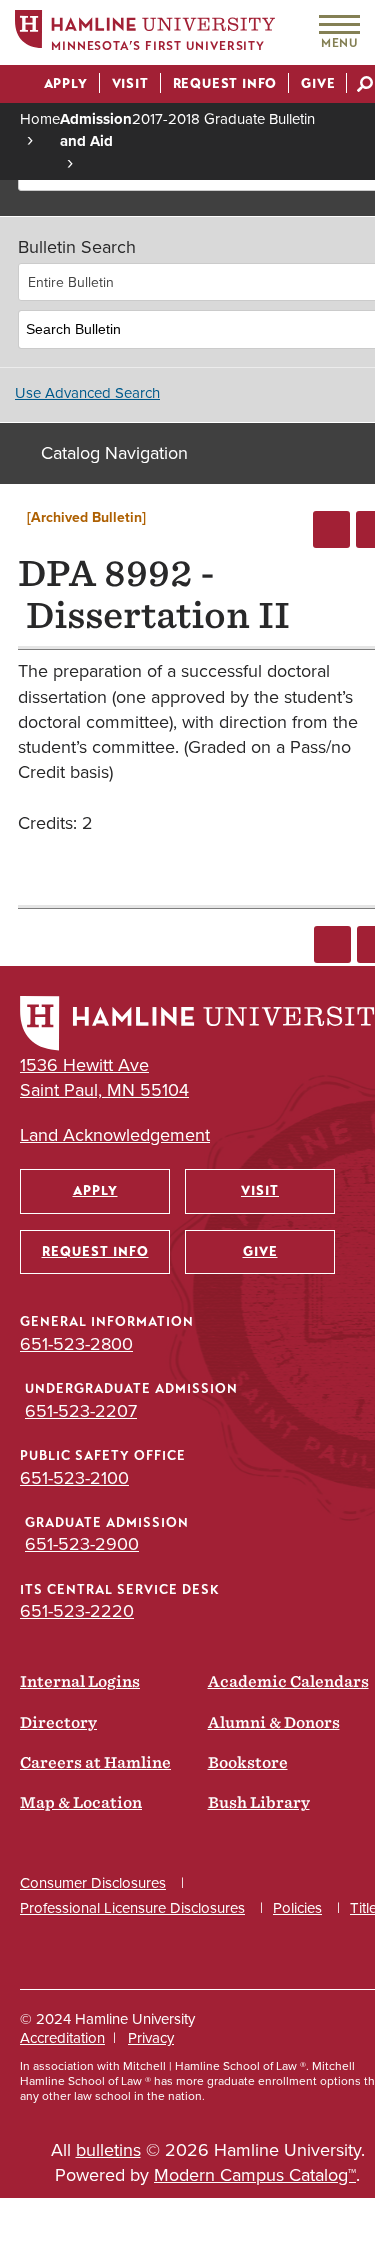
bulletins (108, 2150)
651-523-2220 (77, 1611)
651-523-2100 (74, 1478)
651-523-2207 (81, 1411)
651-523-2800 (76, 1344)
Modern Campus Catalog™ (255, 2175)
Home (40, 119)
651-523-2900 (82, 1544)
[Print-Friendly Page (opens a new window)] (331, 529)
